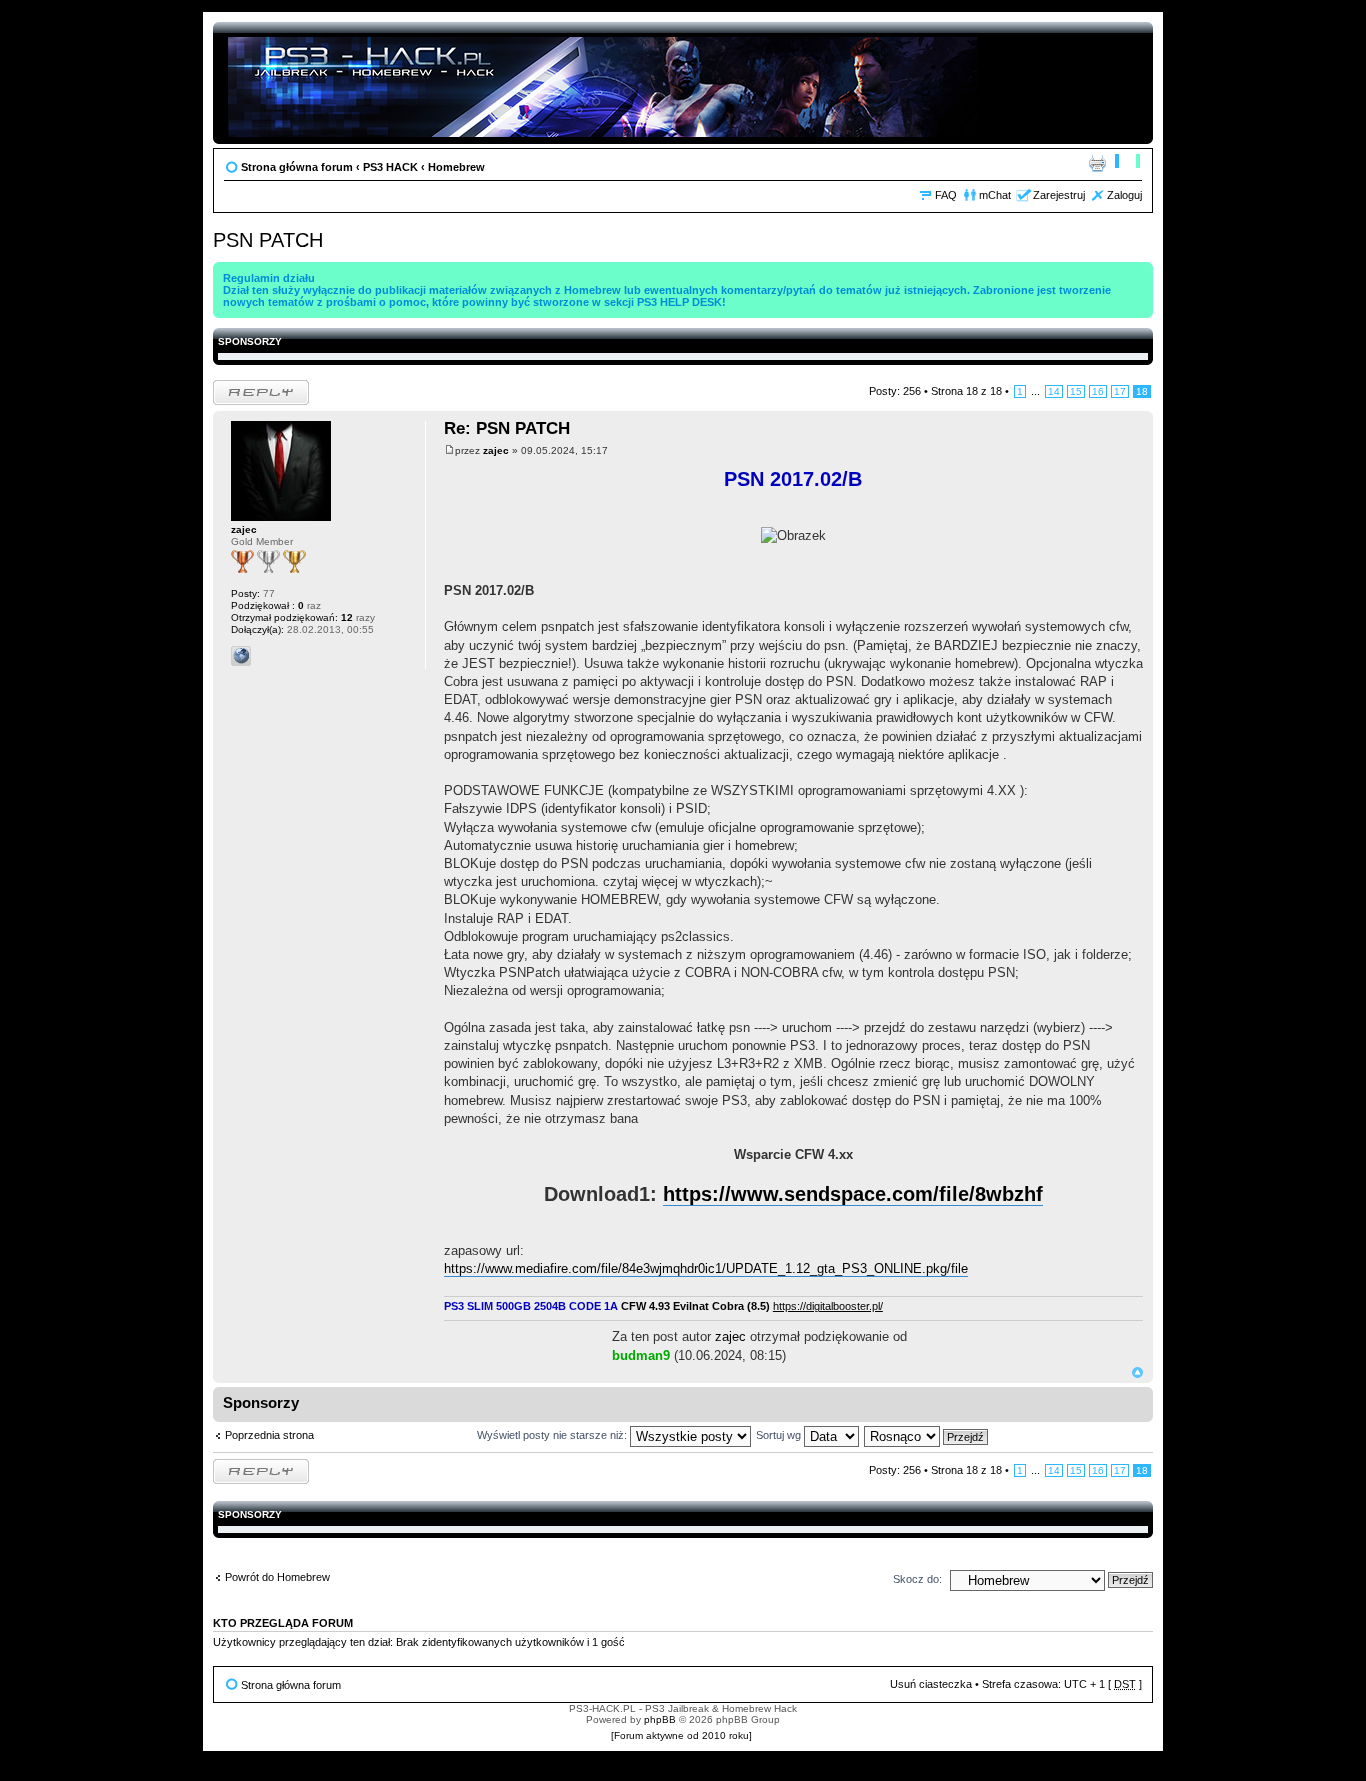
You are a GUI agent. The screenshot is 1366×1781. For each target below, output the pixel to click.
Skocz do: (917, 1579)
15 (1076, 391)
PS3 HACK (390, 167)
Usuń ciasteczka (931, 1684)
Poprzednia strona (269, 1435)
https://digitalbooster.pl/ (828, 1306)
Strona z (966, 391)
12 (345, 617)
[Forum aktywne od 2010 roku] (681, 1735)
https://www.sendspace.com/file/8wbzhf (853, 1194)
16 (1098, 391)
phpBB (660, 1719)
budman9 (641, 1355)
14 (1054, 391)
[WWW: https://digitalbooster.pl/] (241, 656)
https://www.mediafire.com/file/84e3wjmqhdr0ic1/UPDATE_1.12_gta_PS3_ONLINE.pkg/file (706, 1268)
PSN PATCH (268, 240)
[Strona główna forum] (604, 83)
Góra (1137, 1372)
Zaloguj (1124, 195)
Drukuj (1097, 163)
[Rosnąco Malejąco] (927, 1435)
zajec (496, 450)
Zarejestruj (1059, 195)
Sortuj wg (780, 1435)
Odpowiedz (240, 386)
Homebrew (456, 167)
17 (1120, 391)
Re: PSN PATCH (507, 428)
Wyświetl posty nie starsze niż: (553, 1435)
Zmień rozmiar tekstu (1127, 163)
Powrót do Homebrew (277, 1577)
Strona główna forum (297, 167)
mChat (995, 195)
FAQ (946, 195)
